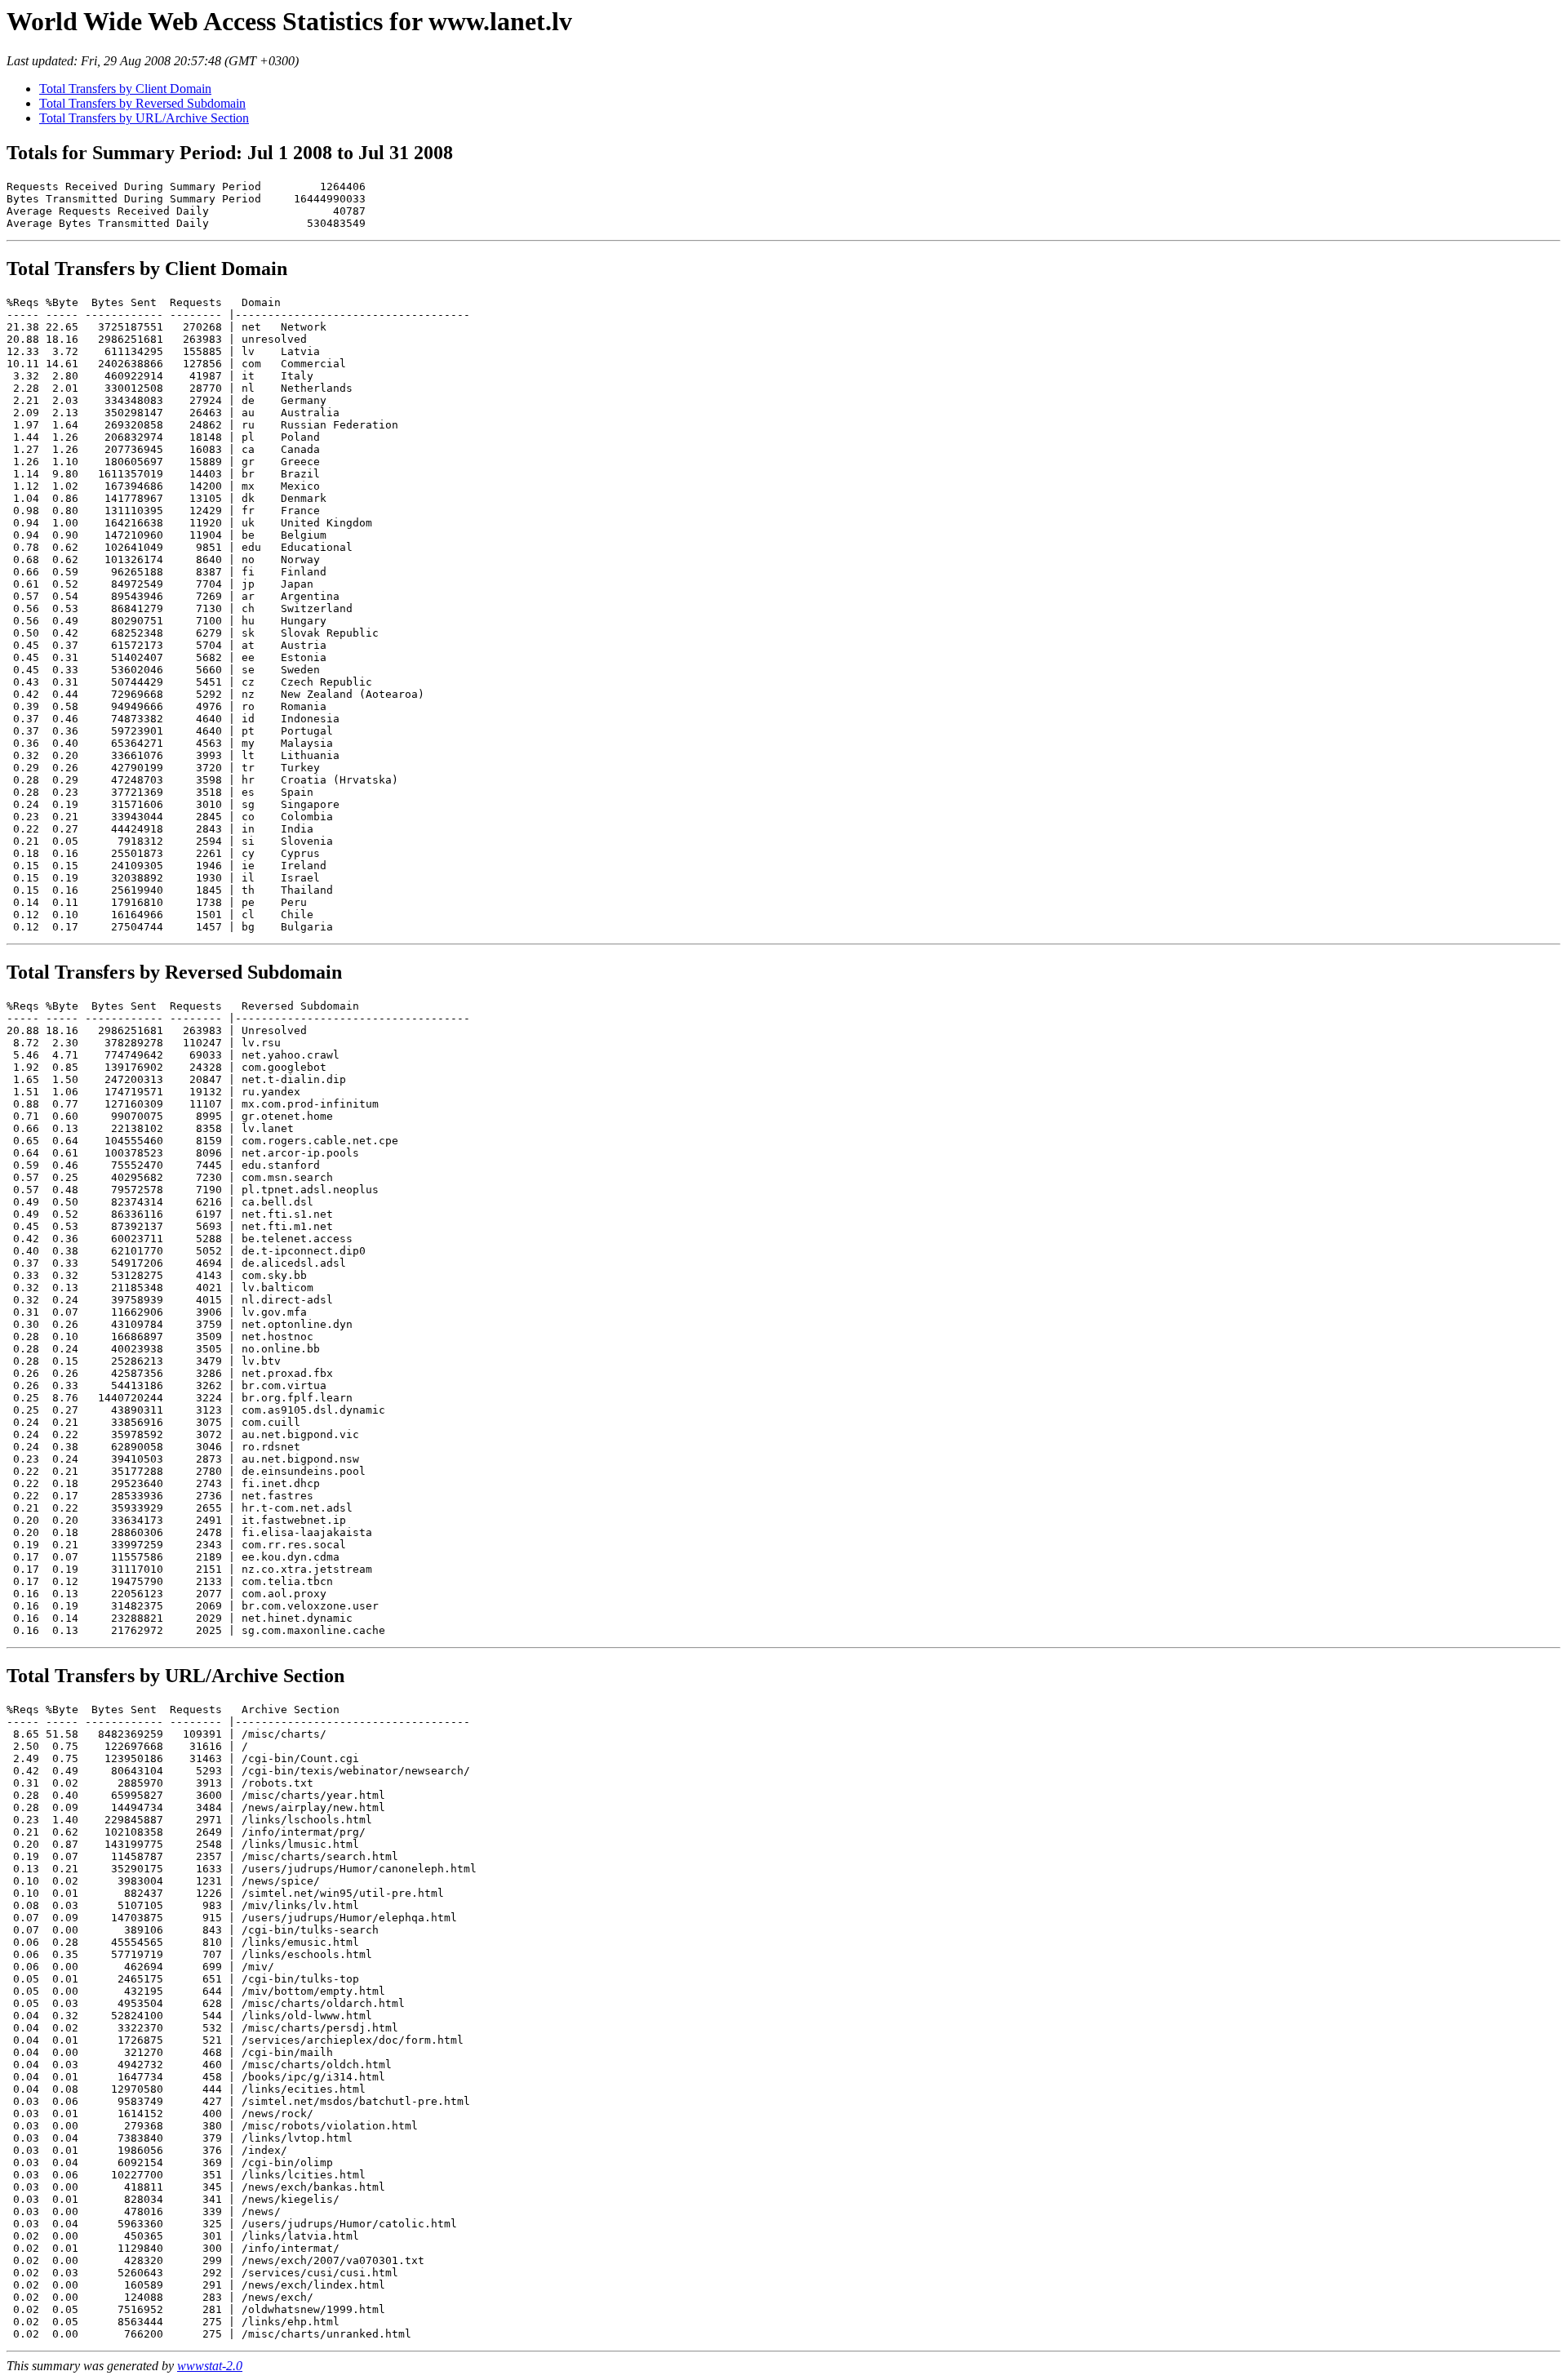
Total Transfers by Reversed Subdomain (142, 103)
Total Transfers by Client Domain (125, 89)
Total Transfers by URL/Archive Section (144, 118)
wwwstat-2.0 (210, 2366)
